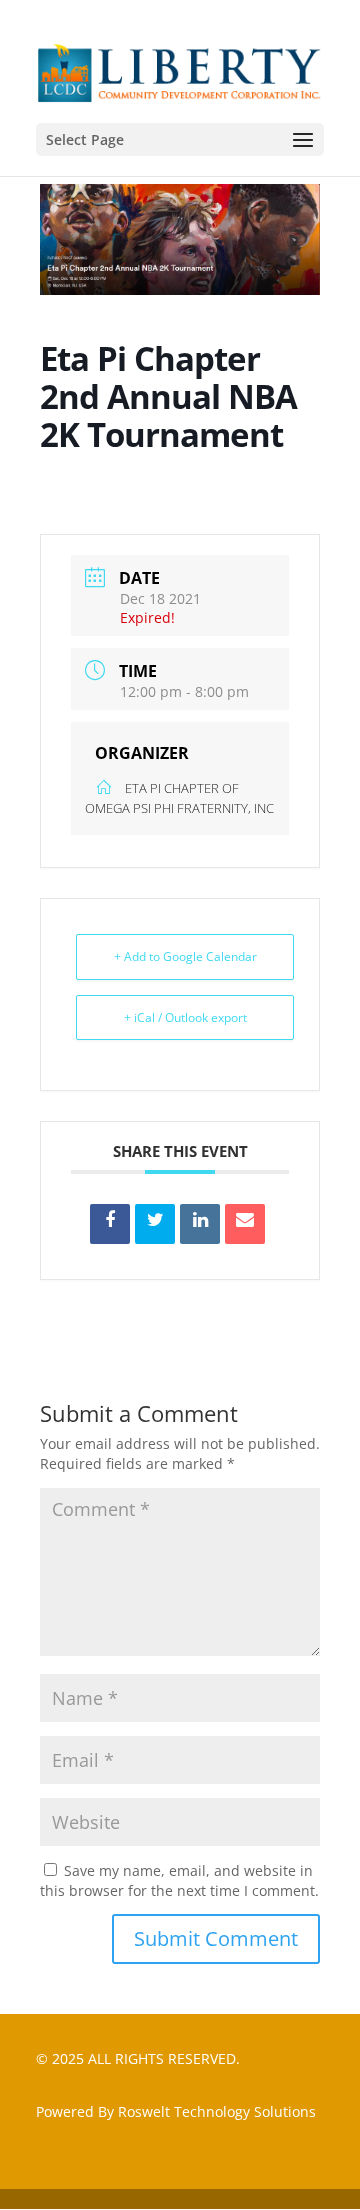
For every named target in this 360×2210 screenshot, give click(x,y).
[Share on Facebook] (110, 1224)
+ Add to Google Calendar (185, 956)
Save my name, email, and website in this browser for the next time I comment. (179, 1880)
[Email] (245, 1224)
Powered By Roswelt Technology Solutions (176, 2111)
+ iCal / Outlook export (185, 1017)
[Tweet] (155, 1224)
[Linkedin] (200, 1224)
